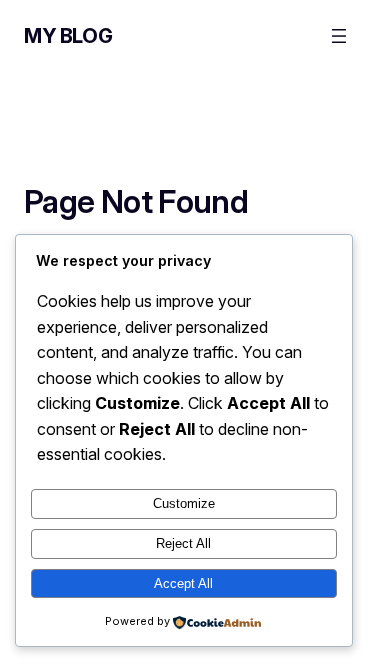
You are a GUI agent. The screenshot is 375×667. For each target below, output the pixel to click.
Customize (184, 503)
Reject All (183, 543)
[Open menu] (339, 36)
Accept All (183, 583)
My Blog (68, 36)
